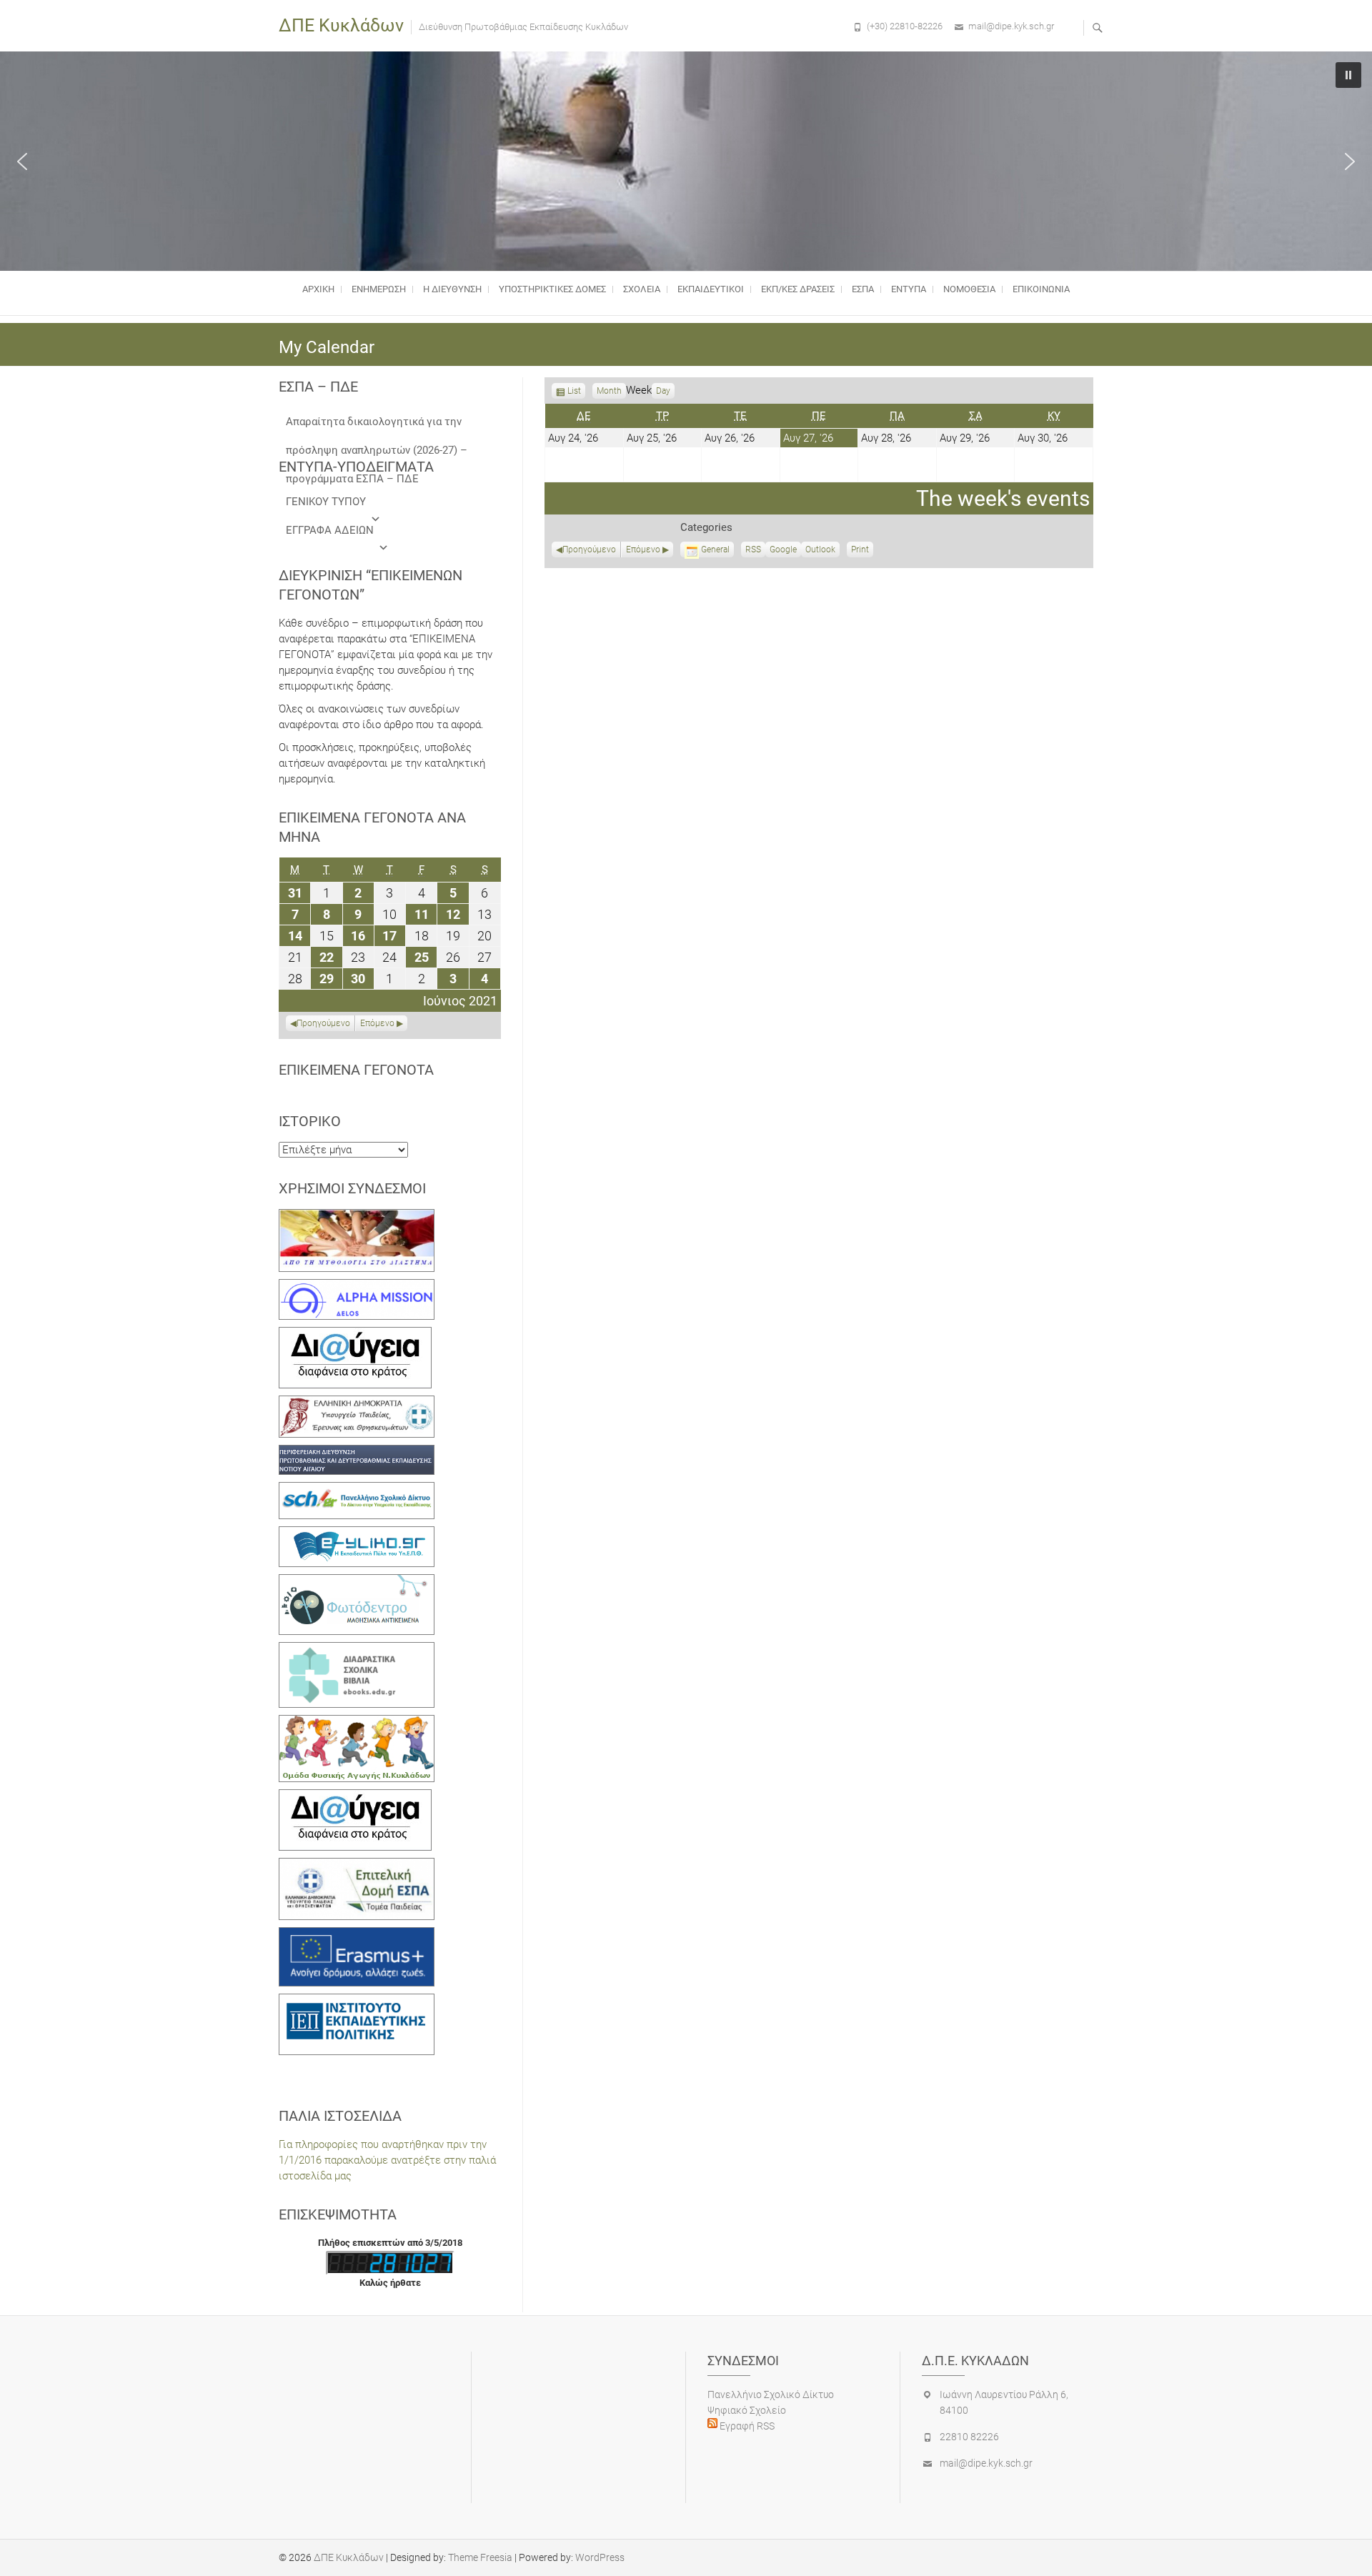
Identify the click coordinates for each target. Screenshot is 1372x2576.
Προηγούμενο (589, 549)
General (715, 549)
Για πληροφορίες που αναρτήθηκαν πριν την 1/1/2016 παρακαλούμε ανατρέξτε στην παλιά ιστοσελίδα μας (387, 2160)
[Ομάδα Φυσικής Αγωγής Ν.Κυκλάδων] (357, 1723)
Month (609, 391)
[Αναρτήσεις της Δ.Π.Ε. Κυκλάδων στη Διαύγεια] (355, 1335)
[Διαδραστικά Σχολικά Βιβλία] (357, 1650)
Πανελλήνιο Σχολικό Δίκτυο (771, 2395)
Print (862, 551)
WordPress (600, 2557)
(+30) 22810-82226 (905, 26)
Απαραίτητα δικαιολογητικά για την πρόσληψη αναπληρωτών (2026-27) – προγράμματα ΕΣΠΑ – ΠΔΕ (377, 426)
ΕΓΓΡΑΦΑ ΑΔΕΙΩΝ (330, 530)
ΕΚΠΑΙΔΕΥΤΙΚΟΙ (711, 289)
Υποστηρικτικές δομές (552, 289)
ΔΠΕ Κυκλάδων (341, 25)
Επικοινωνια (1041, 289)
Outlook (820, 551)
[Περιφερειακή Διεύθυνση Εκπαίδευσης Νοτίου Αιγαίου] (357, 1453)
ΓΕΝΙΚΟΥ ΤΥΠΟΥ (326, 502)
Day (663, 391)
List (574, 392)
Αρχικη (318, 289)
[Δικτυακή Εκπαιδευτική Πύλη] (357, 1534)
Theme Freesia (480, 2557)
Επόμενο (643, 549)
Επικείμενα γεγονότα (356, 1070)
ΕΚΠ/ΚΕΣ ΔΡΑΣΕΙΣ (798, 289)
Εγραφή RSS (746, 2426)
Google (783, 551)
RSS (753, 549)
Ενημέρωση (379, 289)
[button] (22, 161)
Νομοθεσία (969, 289)
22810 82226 (969, 2437)
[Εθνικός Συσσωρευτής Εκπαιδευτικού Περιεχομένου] (357, 1582)
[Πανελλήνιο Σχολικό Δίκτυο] (357, 1490)
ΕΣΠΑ (863, 289)
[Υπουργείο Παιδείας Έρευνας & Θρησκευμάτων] (357, 1403)
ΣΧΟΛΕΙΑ (642, 289)
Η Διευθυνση (452, 289)
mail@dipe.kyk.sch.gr (1011, 26)
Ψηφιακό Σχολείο (747, 2410)
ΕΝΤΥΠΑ (909, 289)
